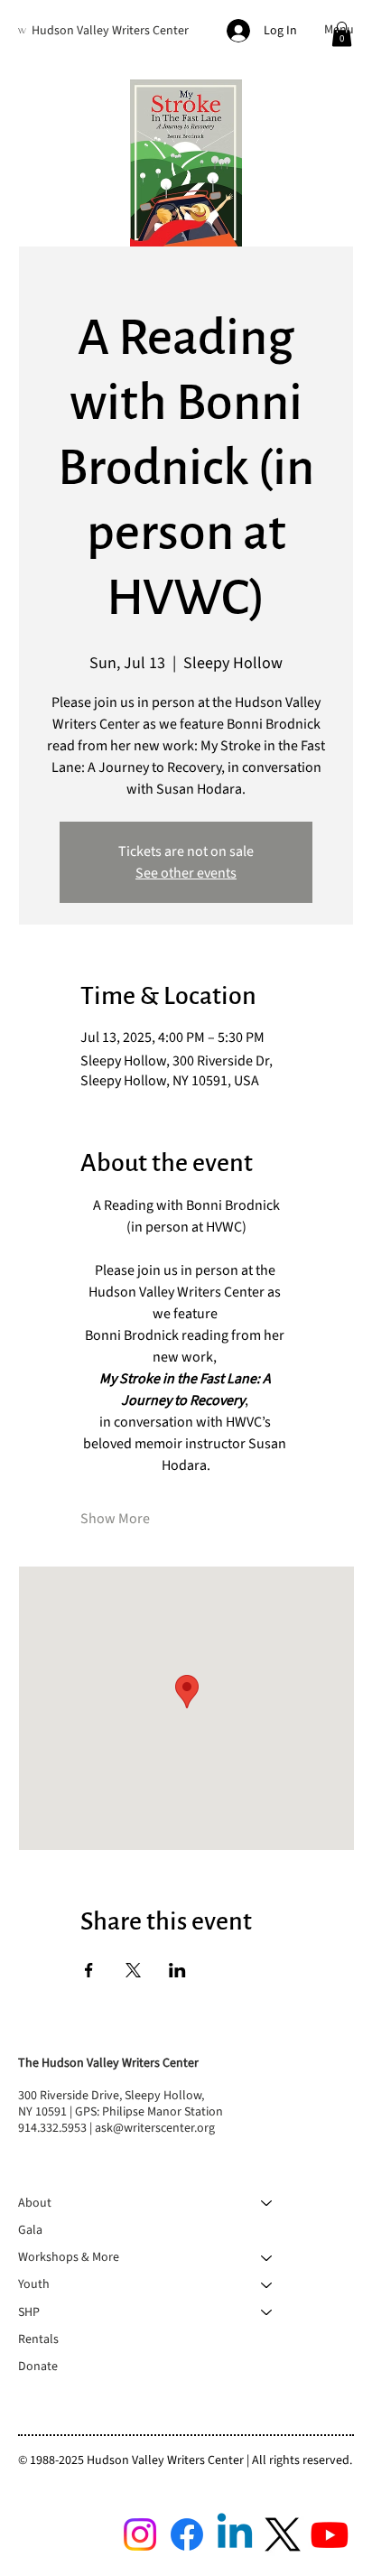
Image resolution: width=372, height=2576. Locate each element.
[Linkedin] (235, 2534)
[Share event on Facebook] (89, 1970)
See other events (186, 873)
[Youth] (267, 2284)
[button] (342, 34)
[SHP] (267, 2312)
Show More (115, 1519)
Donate (38, 2367)
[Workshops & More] (267, 2257)
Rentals (38, 2339)
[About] (267, 2203)
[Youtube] (330, 2534)
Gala (30, 2230)
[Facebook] (187, 2534)
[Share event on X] (133, 1970)
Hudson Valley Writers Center (110, 31)
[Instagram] (140, 2534)
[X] (283, 2534)
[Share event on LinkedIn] (177, 1970)
